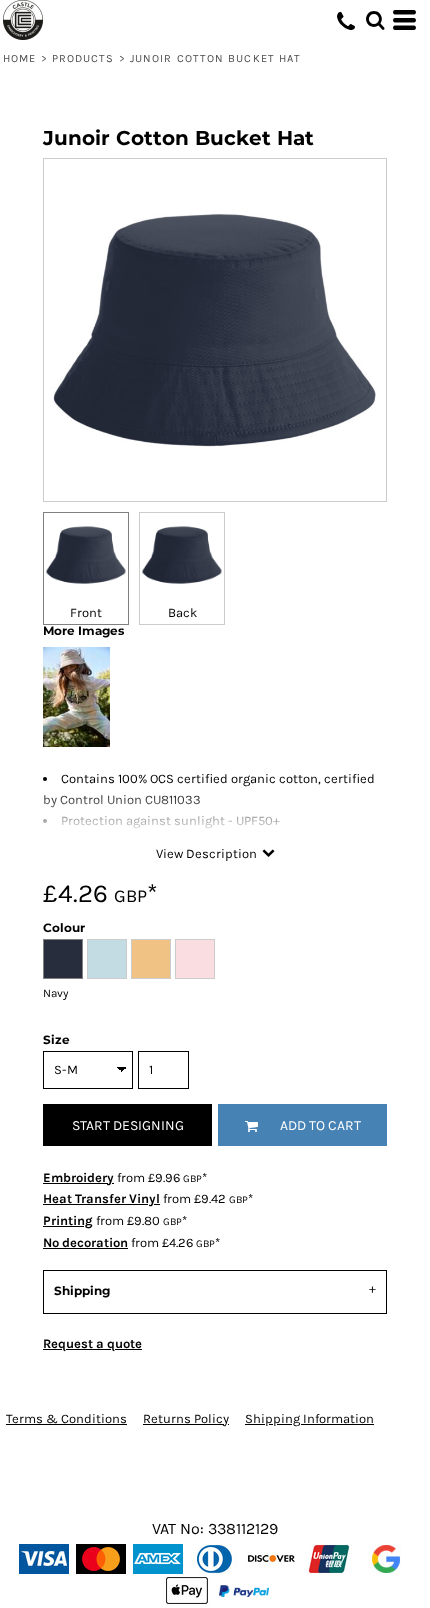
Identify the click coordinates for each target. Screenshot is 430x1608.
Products (83, 58)
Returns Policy (186, 1418)
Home (19, 58)
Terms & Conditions (66, 1418)
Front (86, 612)
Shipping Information (309, 1418)
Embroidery (78, 1177)
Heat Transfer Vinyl (101, 1198)
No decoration (85, 1242)
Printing (68, 1220)
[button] (375, 20)
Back (182, 612)
